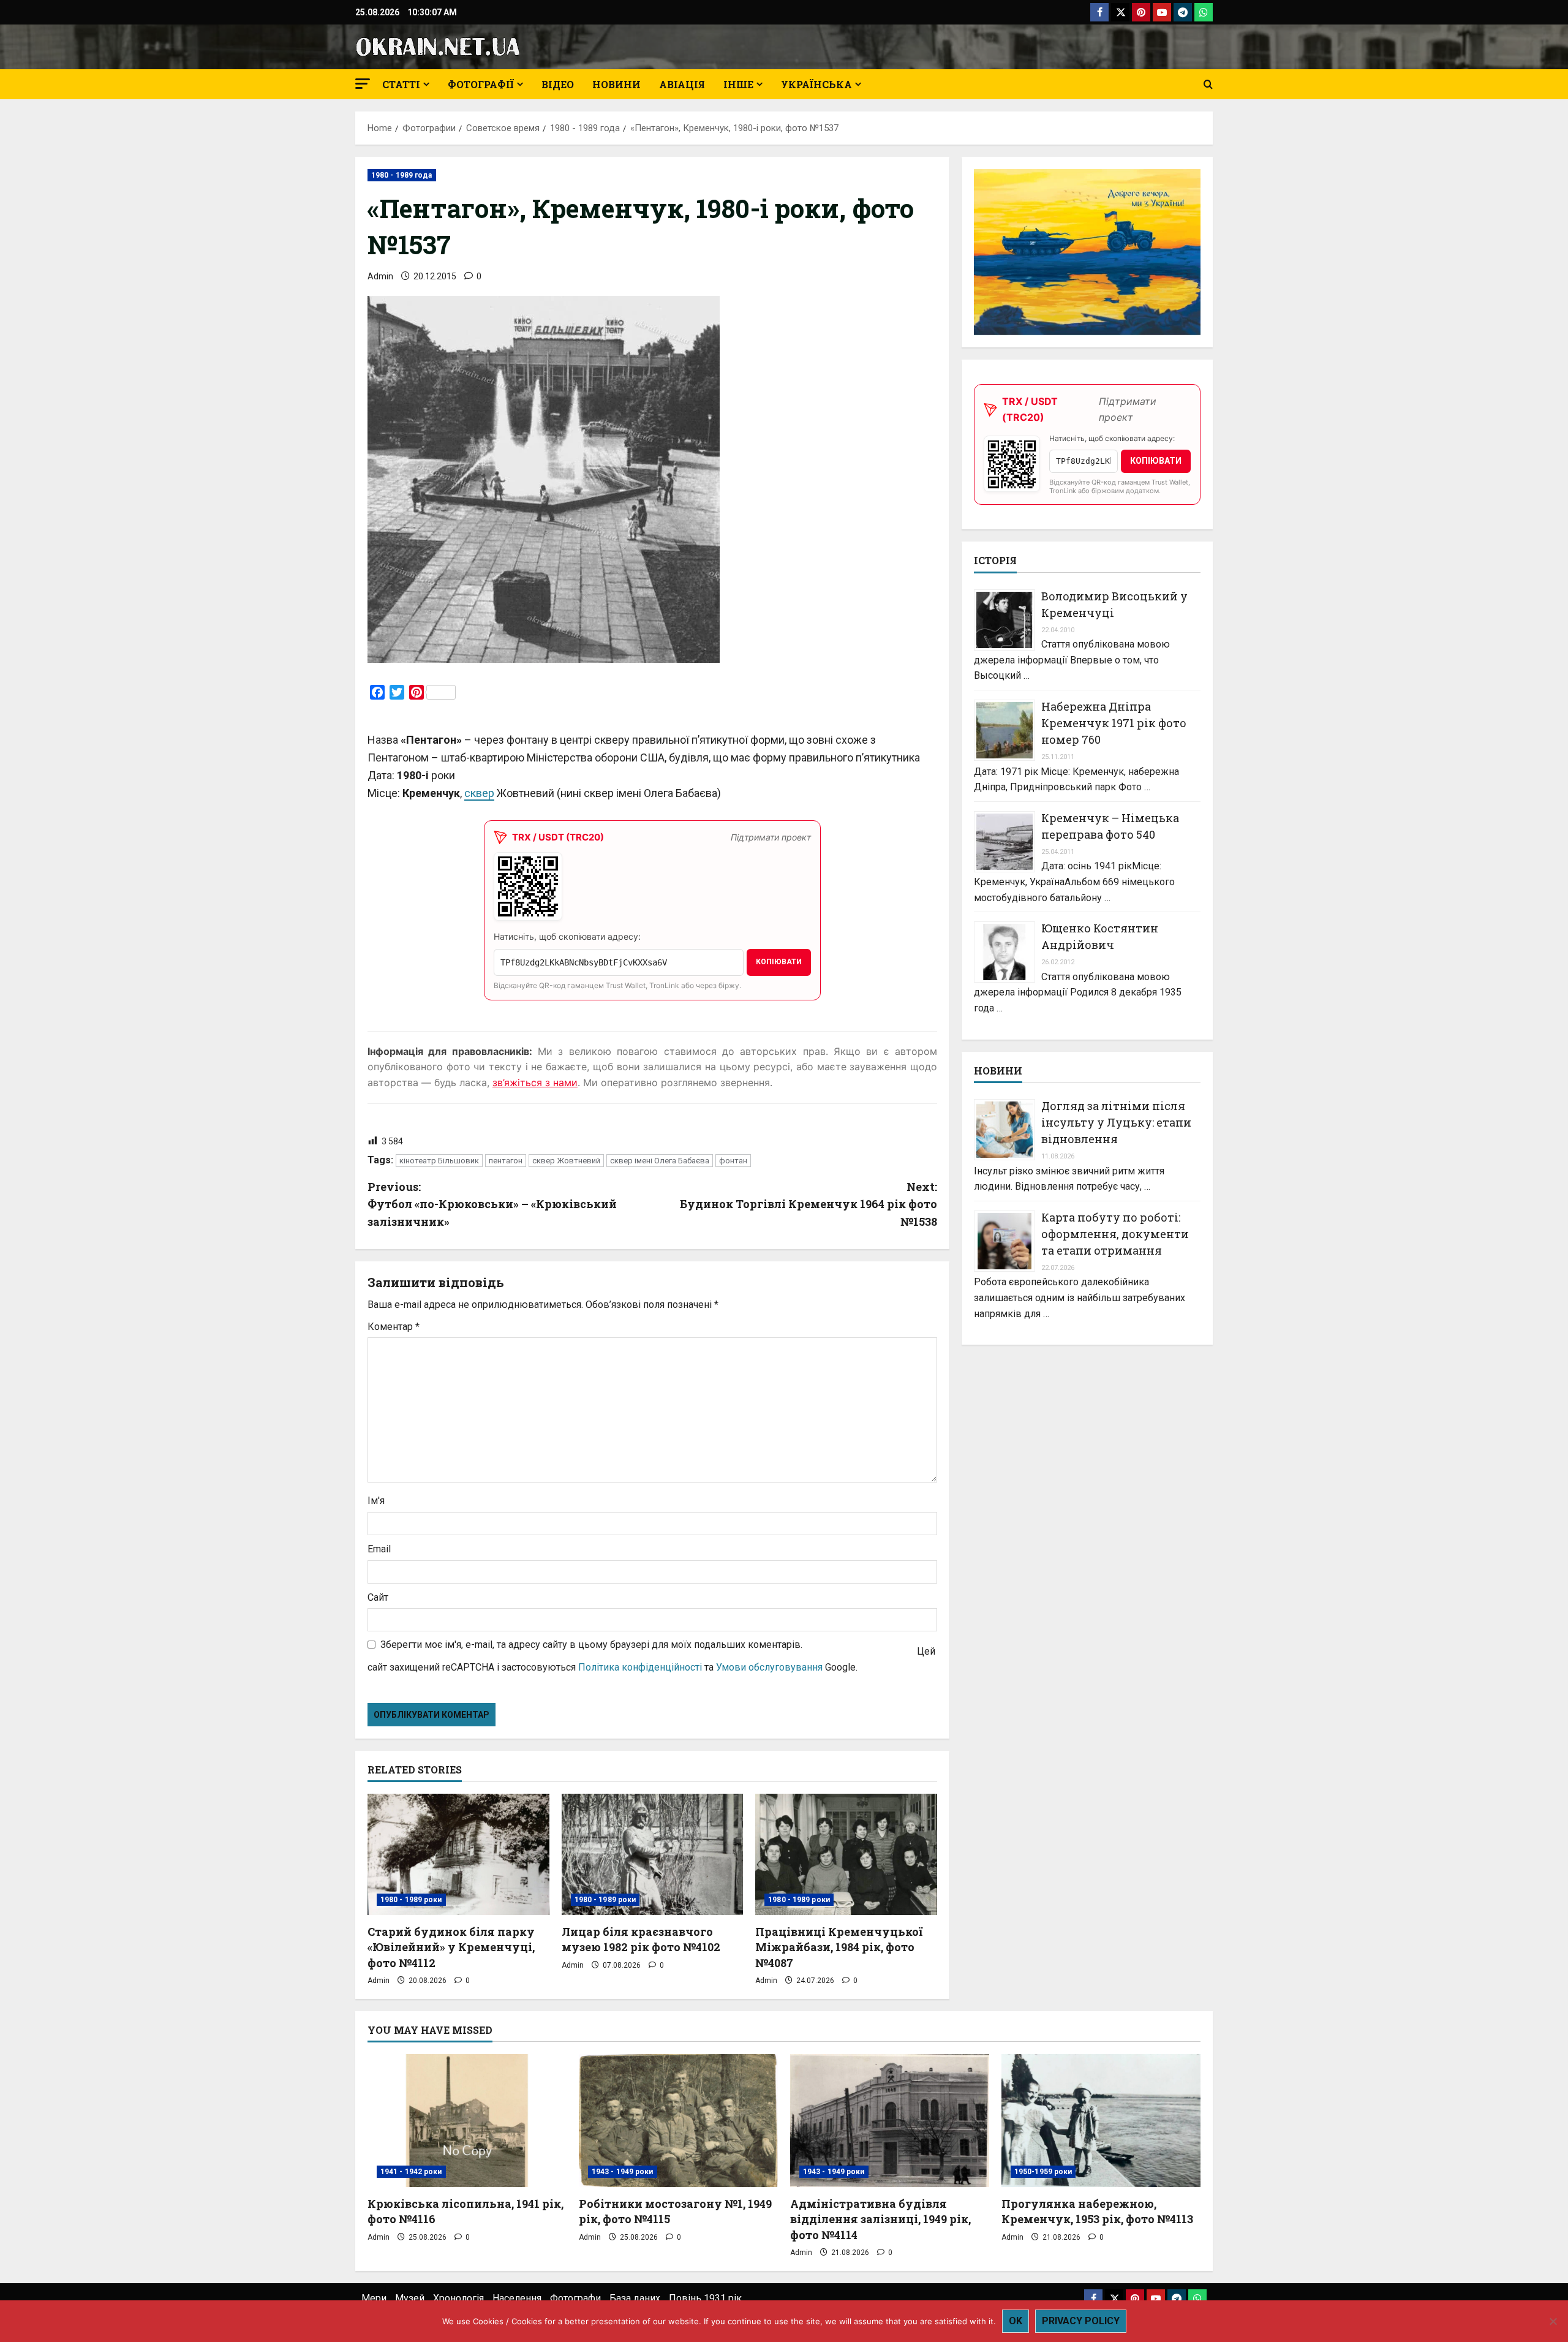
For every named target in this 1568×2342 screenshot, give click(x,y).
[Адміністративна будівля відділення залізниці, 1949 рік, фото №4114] (890, 2121)
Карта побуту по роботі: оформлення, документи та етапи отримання (1115, 1234)
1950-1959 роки (1043, 2172)
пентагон (506, 1161)
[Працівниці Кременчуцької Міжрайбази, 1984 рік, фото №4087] (846, 1854)
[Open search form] (1208, 85)
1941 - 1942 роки (411, 2172)
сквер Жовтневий (566, 1161)
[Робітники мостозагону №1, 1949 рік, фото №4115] (678, 2121)
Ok (1016, 2321)
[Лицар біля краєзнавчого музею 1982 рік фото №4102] (653, 1854)
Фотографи (575, 2298)
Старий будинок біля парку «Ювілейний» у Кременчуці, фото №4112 (451, 1947)
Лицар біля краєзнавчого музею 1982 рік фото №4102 (641, 1939)
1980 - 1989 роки (411, 1900)
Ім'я (376, 1501)
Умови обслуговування (769, 1667)
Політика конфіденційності (640, 1667)
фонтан (733, 1161)
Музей (410, 2298)
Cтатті (401, 84)
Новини (616, 84)
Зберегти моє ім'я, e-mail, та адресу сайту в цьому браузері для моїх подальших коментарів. (591, 1645)
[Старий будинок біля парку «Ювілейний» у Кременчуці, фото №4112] (458, 1854)
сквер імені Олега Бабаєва (660, 1161)
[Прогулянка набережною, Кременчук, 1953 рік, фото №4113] (1101, 2121)
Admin (380, 276)
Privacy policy (1081, 2321)
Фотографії (481, 84)
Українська (816, 84)
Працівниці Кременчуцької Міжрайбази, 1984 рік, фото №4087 (839, 1947)
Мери (374, 2298)
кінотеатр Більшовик (439, 1161)
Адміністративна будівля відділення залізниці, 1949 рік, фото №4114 (880, 2219)
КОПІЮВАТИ (779, 962)
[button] (363, 84)
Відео (558, 84)
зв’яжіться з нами (535, 1082)
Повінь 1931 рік (705, 2298)
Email (379, 1549)
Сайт (378, 1597)
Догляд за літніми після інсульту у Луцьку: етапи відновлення (1116, 1122)
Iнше (738, 84)
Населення (517, 2298)
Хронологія (458, 2298)
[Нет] (1553, 2321)
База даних (635, 2298)
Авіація (682, 84)
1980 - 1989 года (402, 175)
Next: (809, 1204)
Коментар (394, 1327)
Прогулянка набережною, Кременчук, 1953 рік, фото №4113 (1097, 2211)
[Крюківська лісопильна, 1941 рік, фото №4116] (467, 2121)
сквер (479, 793)
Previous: (492, 1204)
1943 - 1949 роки (623, 2172)
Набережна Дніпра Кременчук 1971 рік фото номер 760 (1114, 723)
